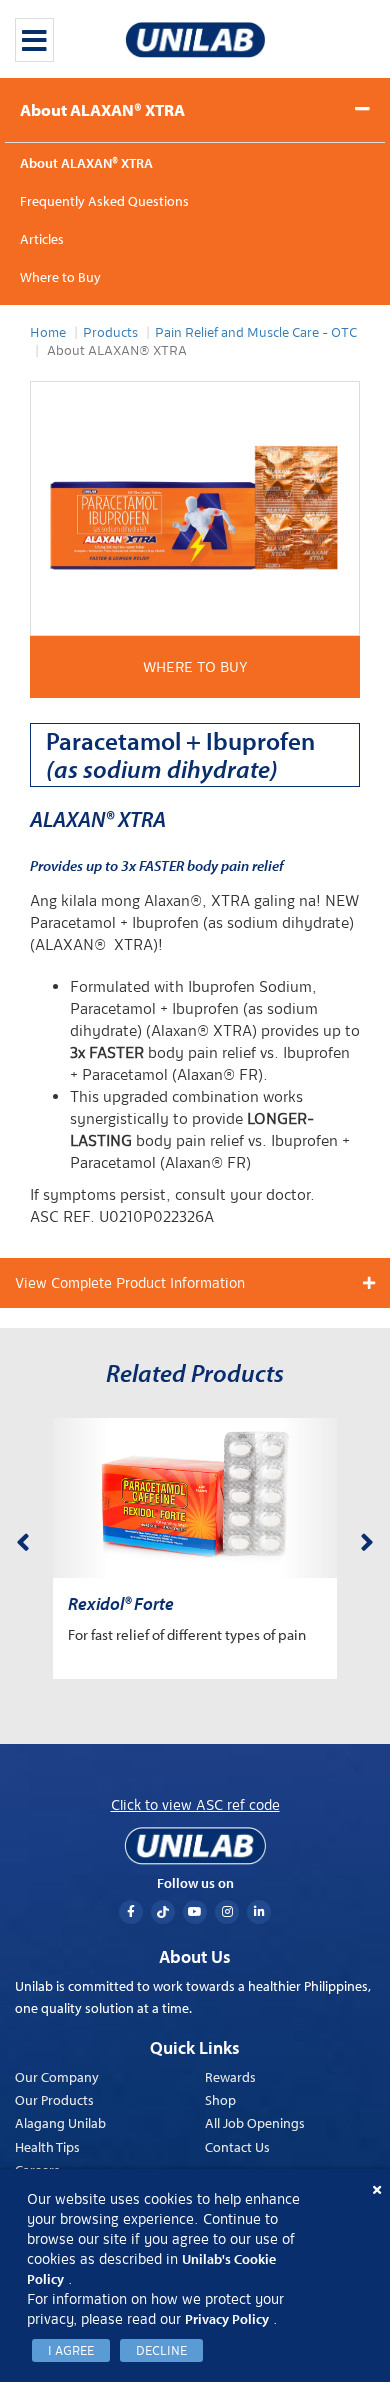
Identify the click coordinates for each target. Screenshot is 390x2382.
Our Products (54, 2100)
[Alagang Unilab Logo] (195, 1846)
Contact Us (237, 2147)
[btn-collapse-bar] (34, 40)
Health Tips (47, 2147)
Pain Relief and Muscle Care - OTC (256, 333)
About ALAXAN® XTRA (102, 109)
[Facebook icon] (131, 1912)
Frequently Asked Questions (104, 201)
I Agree (71, 2350)
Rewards (230, 2077)
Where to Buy (60, 277)
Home (48, 333)
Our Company (57, 2077)
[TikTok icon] (163, 1912)
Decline (161, 2350)
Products (110, 333)
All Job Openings (255, 2123)
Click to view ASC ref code (195, 1805)
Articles (42, 239)
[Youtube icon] (195, 1912)
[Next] (367, 1539)
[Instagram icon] (227, 1912)
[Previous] (23, 1539)
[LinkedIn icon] (259, 1912)
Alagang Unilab (60, 2123)
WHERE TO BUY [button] (195, 667)
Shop (220, 2100)
